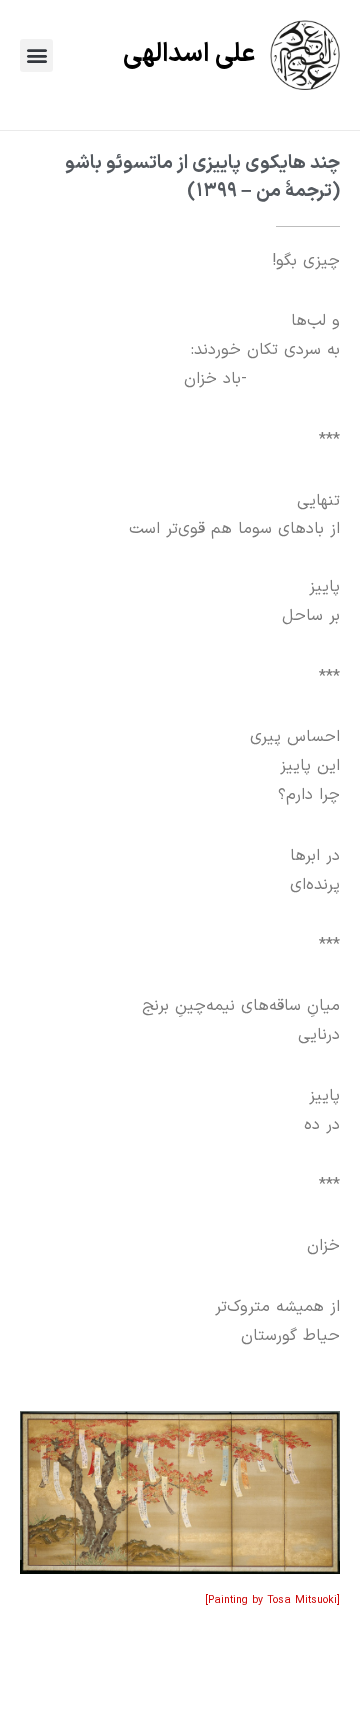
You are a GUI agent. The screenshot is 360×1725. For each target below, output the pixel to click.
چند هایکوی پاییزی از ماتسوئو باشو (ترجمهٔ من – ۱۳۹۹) (202, 177)
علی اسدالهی (189, 54)
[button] (36, 55)
